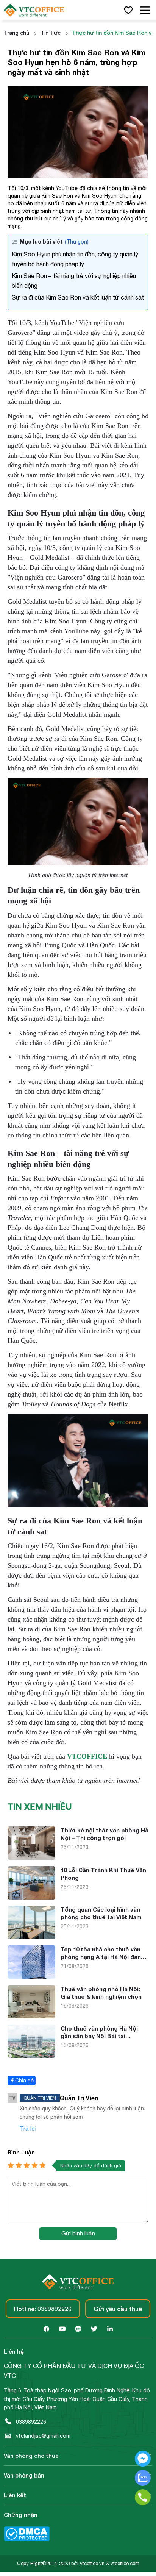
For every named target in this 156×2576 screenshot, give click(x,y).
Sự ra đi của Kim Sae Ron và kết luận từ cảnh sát (78, 297)
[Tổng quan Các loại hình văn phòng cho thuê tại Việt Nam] (31, 1937)
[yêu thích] (129, 10)
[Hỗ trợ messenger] (143, 2460)
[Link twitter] (94, 2329)
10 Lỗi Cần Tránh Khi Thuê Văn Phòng (103, 1874)
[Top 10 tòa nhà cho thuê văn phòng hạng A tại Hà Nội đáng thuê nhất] (31, 1977)
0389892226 (31, 2422)
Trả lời (28, 2128)
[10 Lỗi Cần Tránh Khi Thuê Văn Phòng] (31, 1898)
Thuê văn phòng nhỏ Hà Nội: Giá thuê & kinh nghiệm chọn (101, 1993)
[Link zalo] (78, 2329)
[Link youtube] (62, 2329)
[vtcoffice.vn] (42, 10)
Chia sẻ (24, 2081)
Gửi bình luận (78, 2233)
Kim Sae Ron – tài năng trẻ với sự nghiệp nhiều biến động (74, 281)
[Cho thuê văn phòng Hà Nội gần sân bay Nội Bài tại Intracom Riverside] (31, 2056)
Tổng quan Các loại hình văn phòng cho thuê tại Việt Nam (101, 1913)
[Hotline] (143, 2498)
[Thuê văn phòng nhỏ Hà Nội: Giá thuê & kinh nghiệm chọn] (31, 2017)
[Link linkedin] (110, 2329)
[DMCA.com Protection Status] (27, 2539)
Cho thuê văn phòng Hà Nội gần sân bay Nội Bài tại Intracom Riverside (99, 2032)
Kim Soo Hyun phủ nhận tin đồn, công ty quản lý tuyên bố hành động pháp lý (75, 259)
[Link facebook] (46, 2329)
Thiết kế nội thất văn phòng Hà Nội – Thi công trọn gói (105, 1834)
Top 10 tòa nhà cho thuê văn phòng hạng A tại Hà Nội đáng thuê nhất (103, 1953)
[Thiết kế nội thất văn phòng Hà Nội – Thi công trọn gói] (31, 1858)
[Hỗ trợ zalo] (143, 2479)
